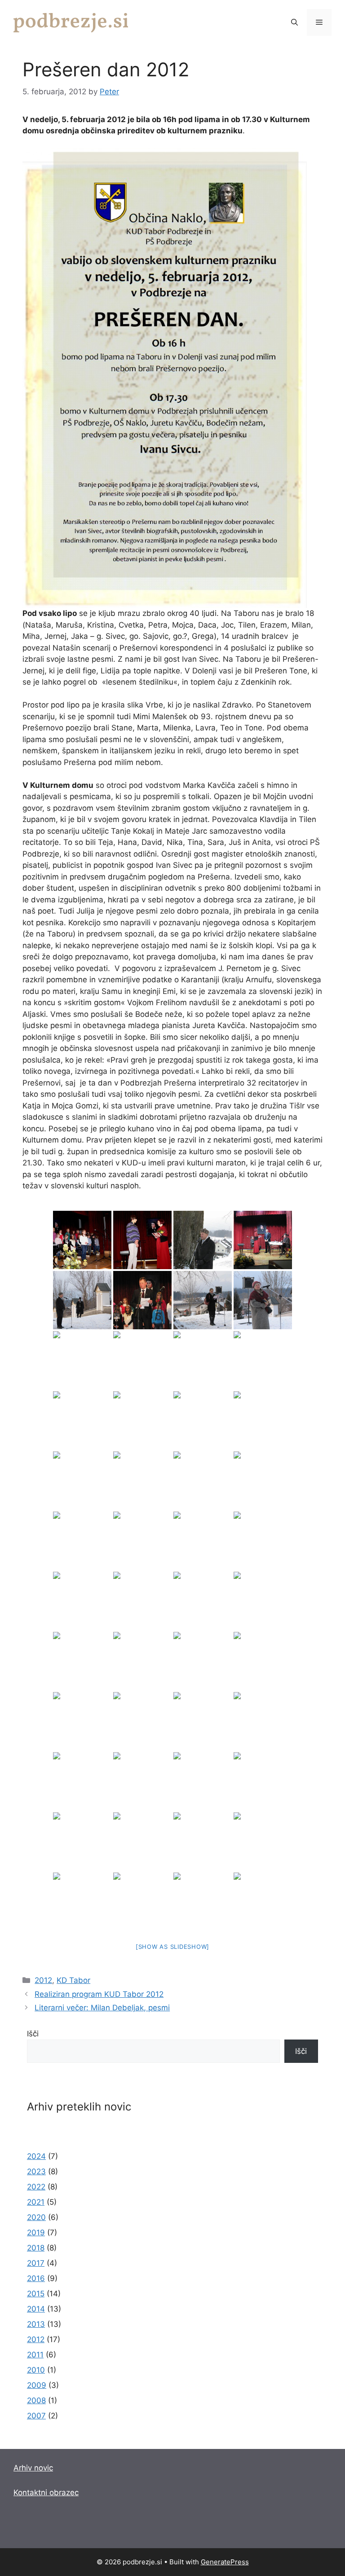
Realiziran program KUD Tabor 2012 (99, 1994)
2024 (36, 2156)
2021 (36, 2202)
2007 (36, 2416)
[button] (294, 22)
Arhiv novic (33, 2468)
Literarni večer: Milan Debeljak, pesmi (102, 2008)
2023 (36, 2172)
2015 (36, 2294)
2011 (35, 2355)
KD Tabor (73, 1980)
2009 (37, 2385)
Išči (33, 2034)
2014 (36, 2309)
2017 (36, 2263)
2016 (36, 2278)
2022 (36, 2187)
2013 (36, 2324)
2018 (36, 2248)
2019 (36, 2233)
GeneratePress (225, 2562)
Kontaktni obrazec (46, 2492)
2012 (43, 1980)
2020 (36, 2217)
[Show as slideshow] (172, 1947)
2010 (36, 2370)
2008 (36, 2400)
